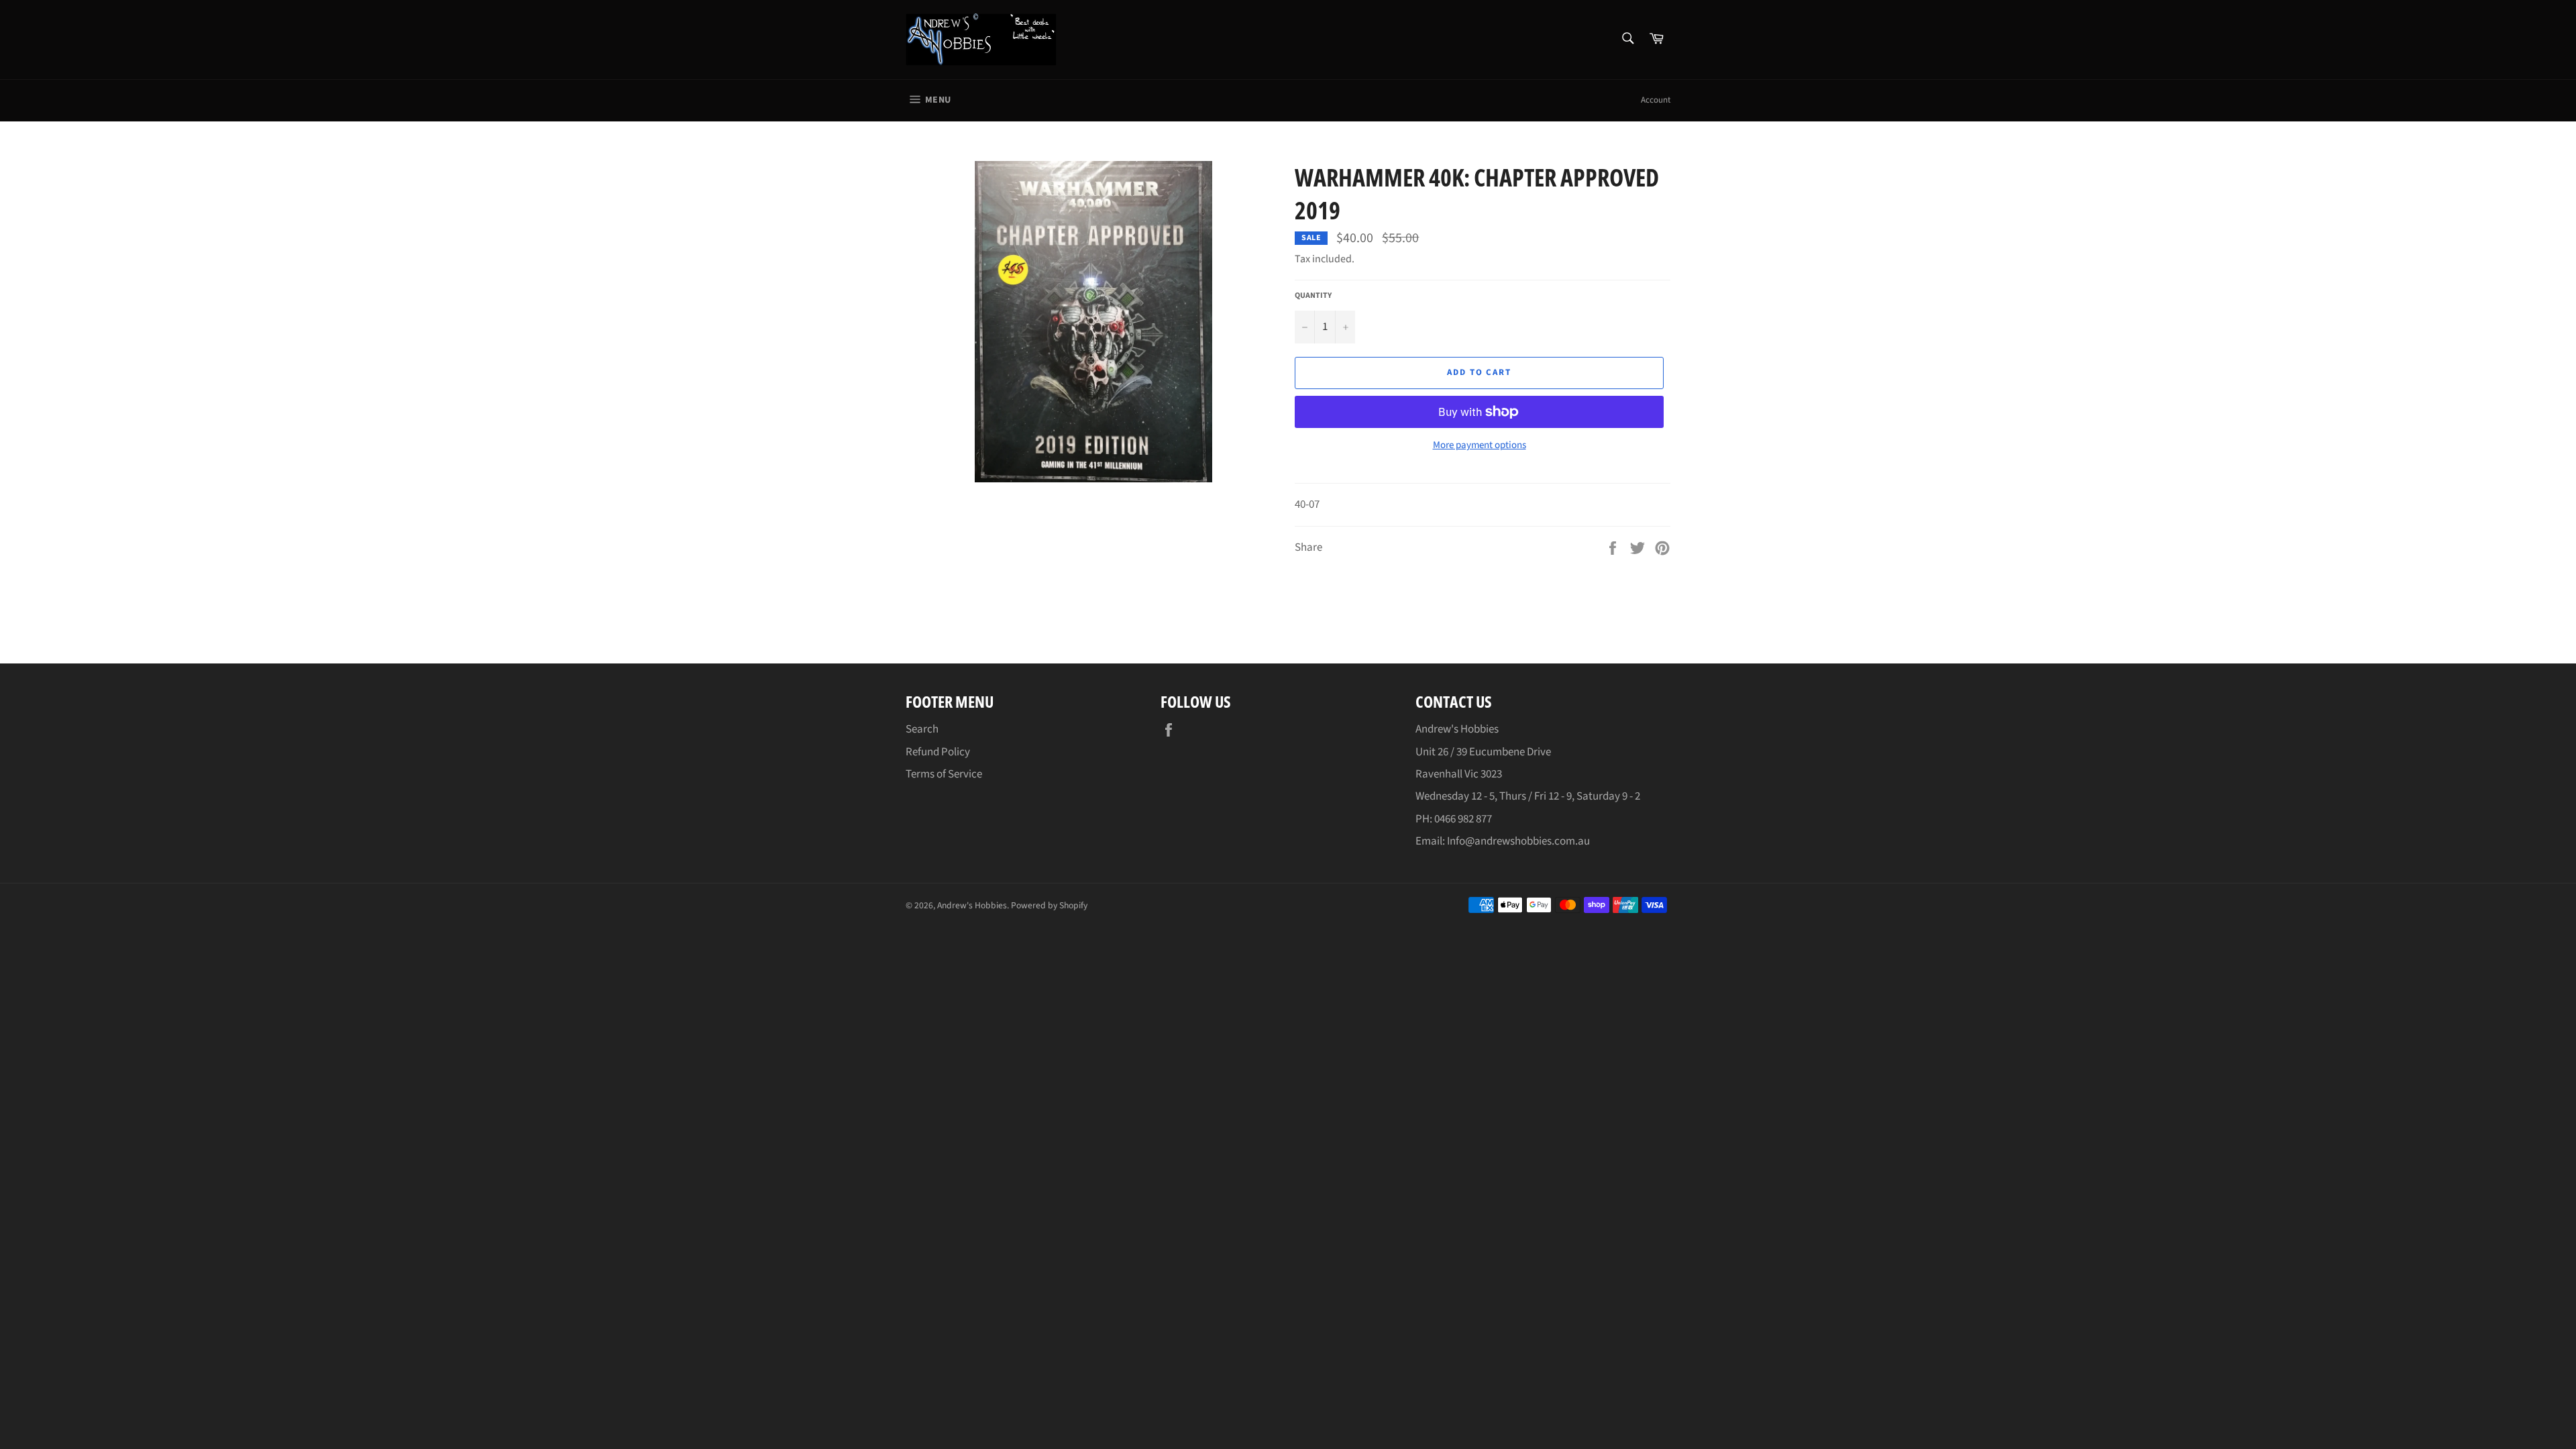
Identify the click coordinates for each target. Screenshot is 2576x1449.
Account (1656, 100)
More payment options (1480, 445)
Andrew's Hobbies (972, 905)
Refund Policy (938, 752)
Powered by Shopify (1049, 905)
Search (922, 729)
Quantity (1313, 296)
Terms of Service (944, 774)
